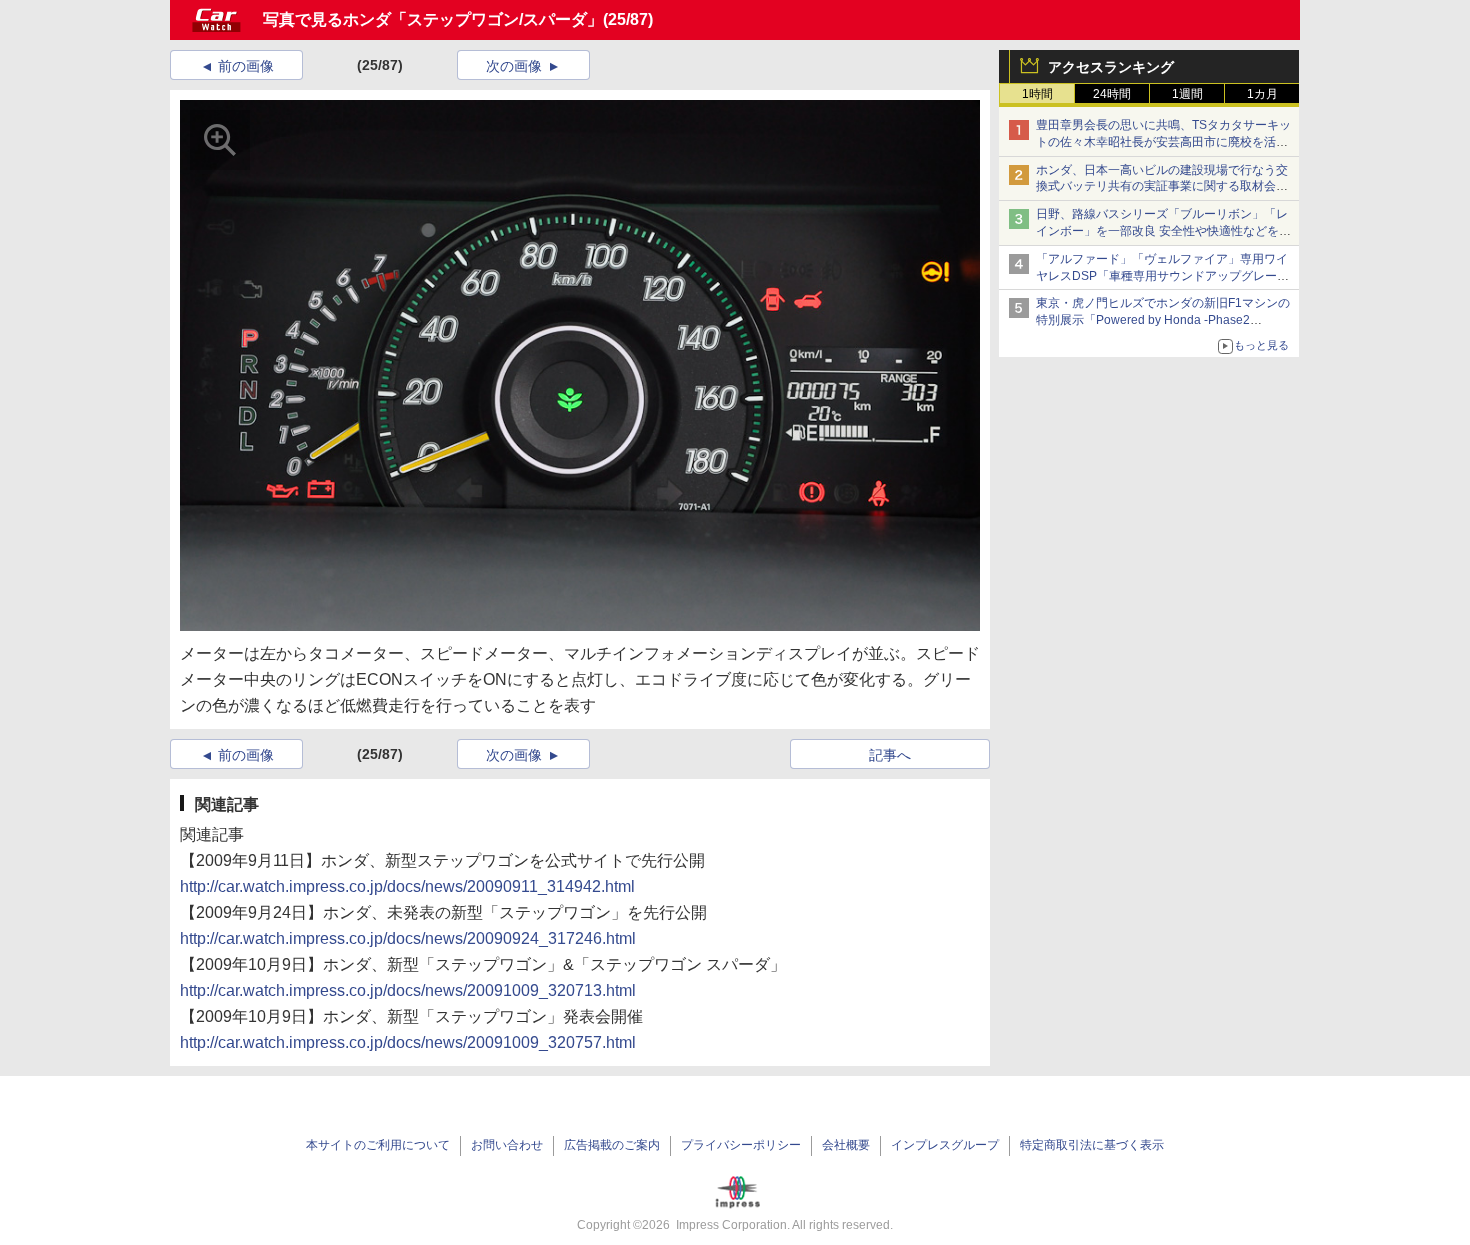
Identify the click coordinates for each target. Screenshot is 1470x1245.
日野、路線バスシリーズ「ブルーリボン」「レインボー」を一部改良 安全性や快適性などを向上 (1163, 231)
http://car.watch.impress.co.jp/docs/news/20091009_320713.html (408, 990)
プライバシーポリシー (741, 1145)
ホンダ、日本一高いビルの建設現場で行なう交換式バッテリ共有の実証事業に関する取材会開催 (1162, 187)
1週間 (1187, 94)
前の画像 (246, 66)
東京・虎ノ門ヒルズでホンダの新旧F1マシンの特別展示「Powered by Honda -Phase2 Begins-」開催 (1163, 320)
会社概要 (846, 1145)
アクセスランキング (1111, 67)
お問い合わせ (507, 1145)
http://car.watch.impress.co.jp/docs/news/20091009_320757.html (408, 1042)
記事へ (890, 755)
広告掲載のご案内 (612, 1145)
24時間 (1112, 94)
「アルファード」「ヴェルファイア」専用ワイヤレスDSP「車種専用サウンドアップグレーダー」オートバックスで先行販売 (1162, 276)
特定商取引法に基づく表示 (1092, 1145)
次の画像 (514, 66)
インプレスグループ (945, 1145)
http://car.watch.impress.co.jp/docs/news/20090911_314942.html (407, 886)
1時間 (1037, 94)
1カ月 (1262, 94)
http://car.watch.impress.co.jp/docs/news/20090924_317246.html (408, 938)
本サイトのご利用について (378, 1145)
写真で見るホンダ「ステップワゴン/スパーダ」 (433, 19)
